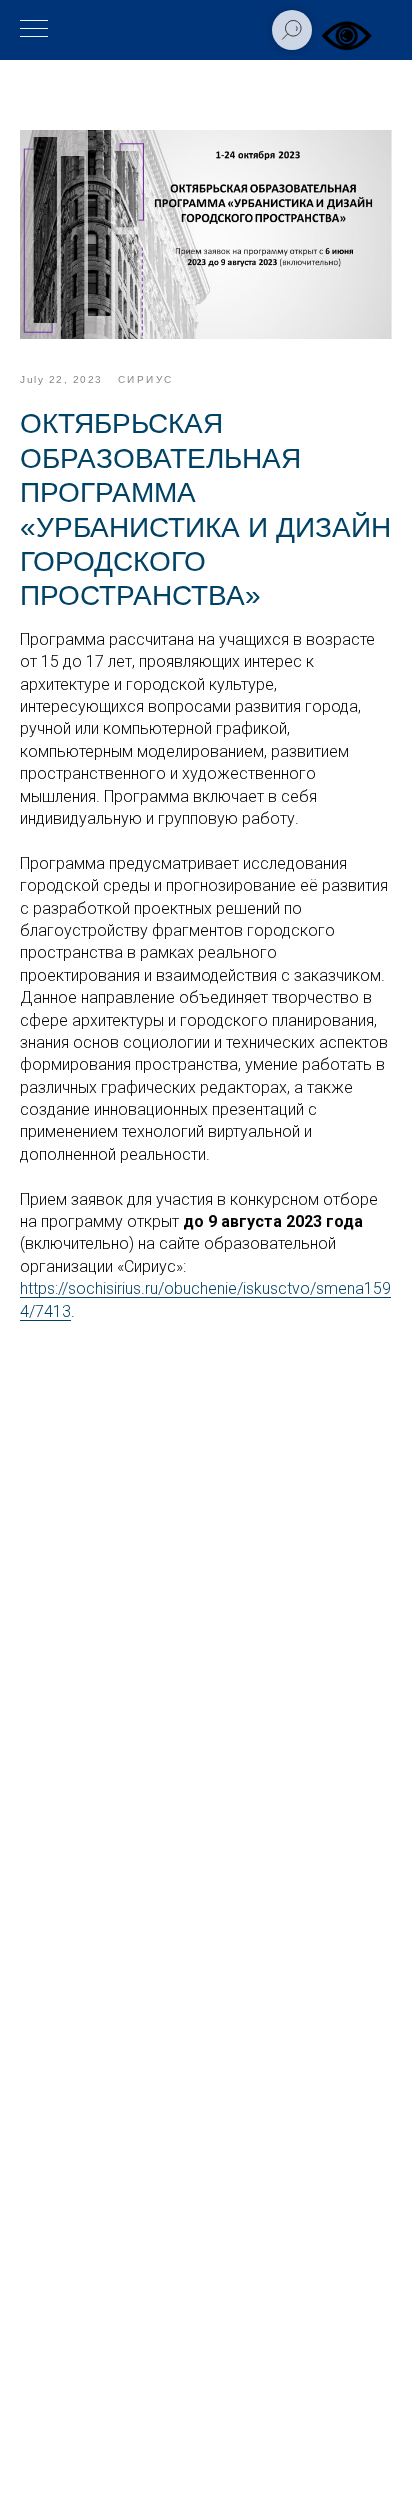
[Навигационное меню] (34, 30)
